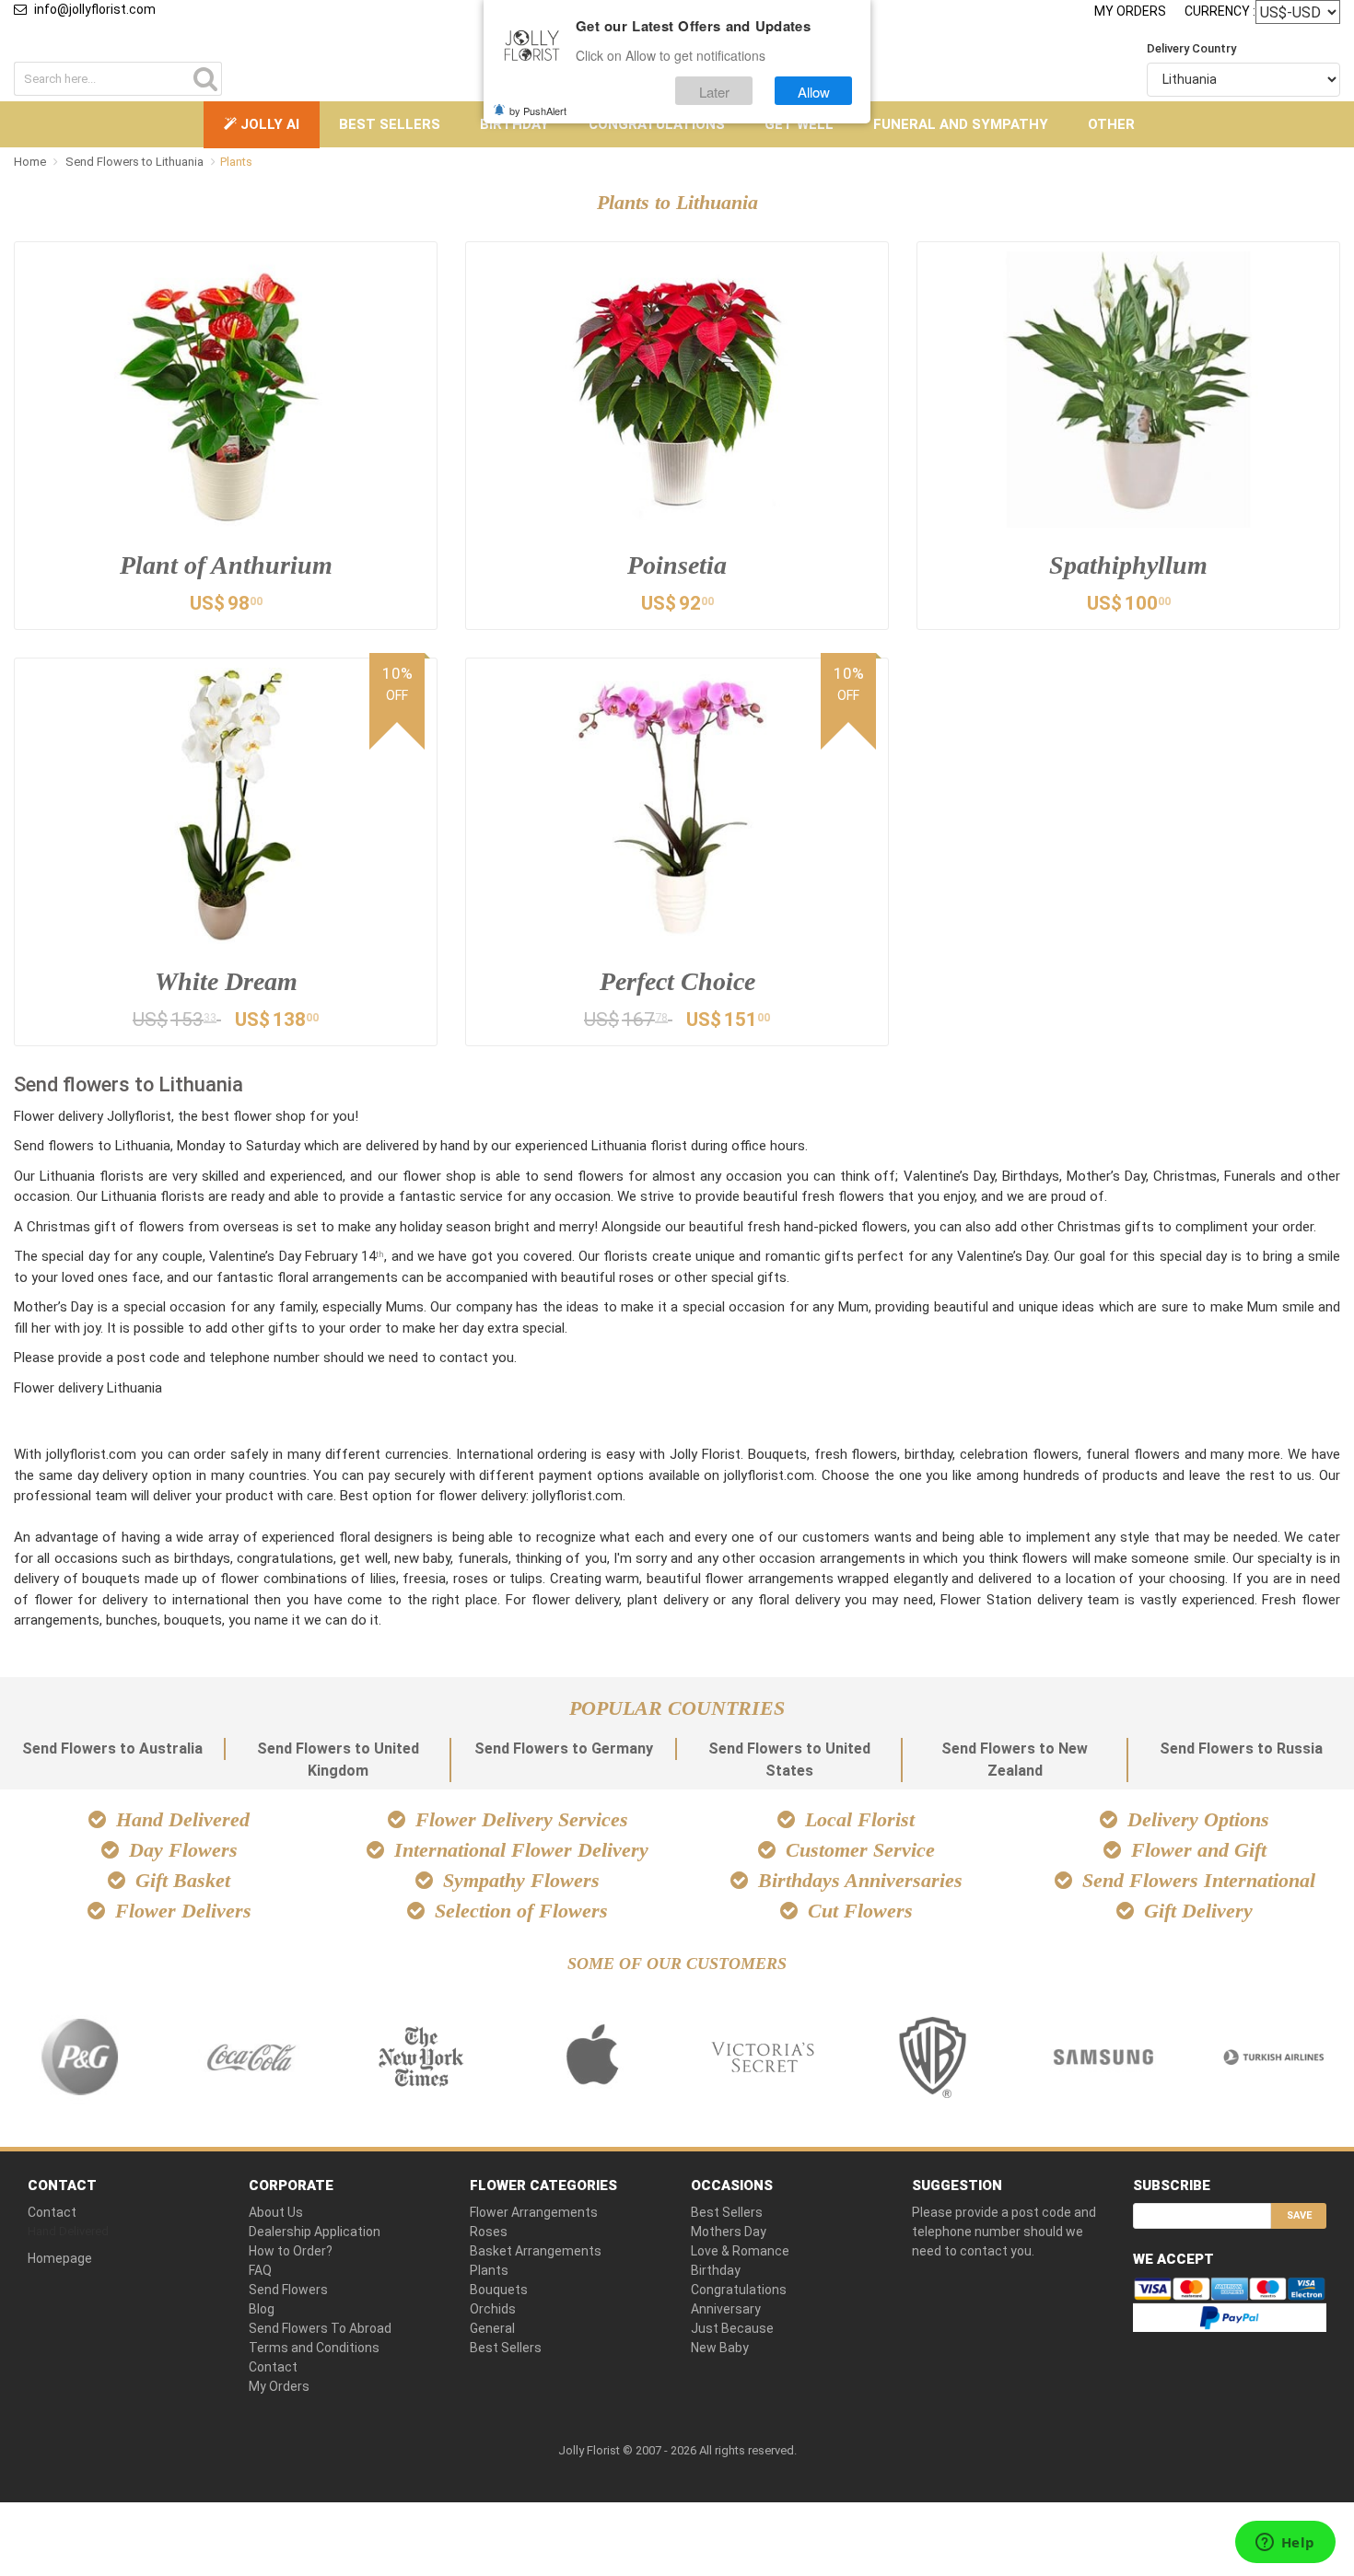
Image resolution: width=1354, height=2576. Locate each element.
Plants (489, 2270)
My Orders (1130, 11)
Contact (52, 2212)
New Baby (720, 2348)
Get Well (799, 124)
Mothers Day (729, 2232)
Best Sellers (390, 124)
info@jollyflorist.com (95, 9)
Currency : (1220, 11)
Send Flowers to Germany (564, 1748)
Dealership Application (315, 2232)
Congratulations (657, 124)
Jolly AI (268, 124)
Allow (814, 91)
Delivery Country (1191, 48)
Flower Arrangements (534, 2212)
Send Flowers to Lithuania (136, 162)
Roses (489, 2232)
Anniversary (726, 2309)
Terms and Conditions (314, 2348)
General (492, 2328)
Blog (262, 2309)
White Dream (226, 981)
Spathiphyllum (1128, 565)
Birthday (514, 124)
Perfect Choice (677, 981)
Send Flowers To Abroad (320, 2328)
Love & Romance (740, 2251)
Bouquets (499, 2290)
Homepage (60, 2258)
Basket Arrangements (536, 2251)
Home (30, 162)
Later (714, 91)
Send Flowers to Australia (112, 1748)
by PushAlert (538, 111)
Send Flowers (288, 2290)
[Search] (205, 79)
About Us (276, 2212)
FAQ (260, 2270)
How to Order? (291, 2251)
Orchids (493, 2309)
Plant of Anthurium (226, 565)
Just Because (732, 2328)
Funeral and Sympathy (961, 124)
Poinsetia (677, 565)
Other (1111, 124)
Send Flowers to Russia (1241, 1748)
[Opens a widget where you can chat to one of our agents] (1285, 2544)
